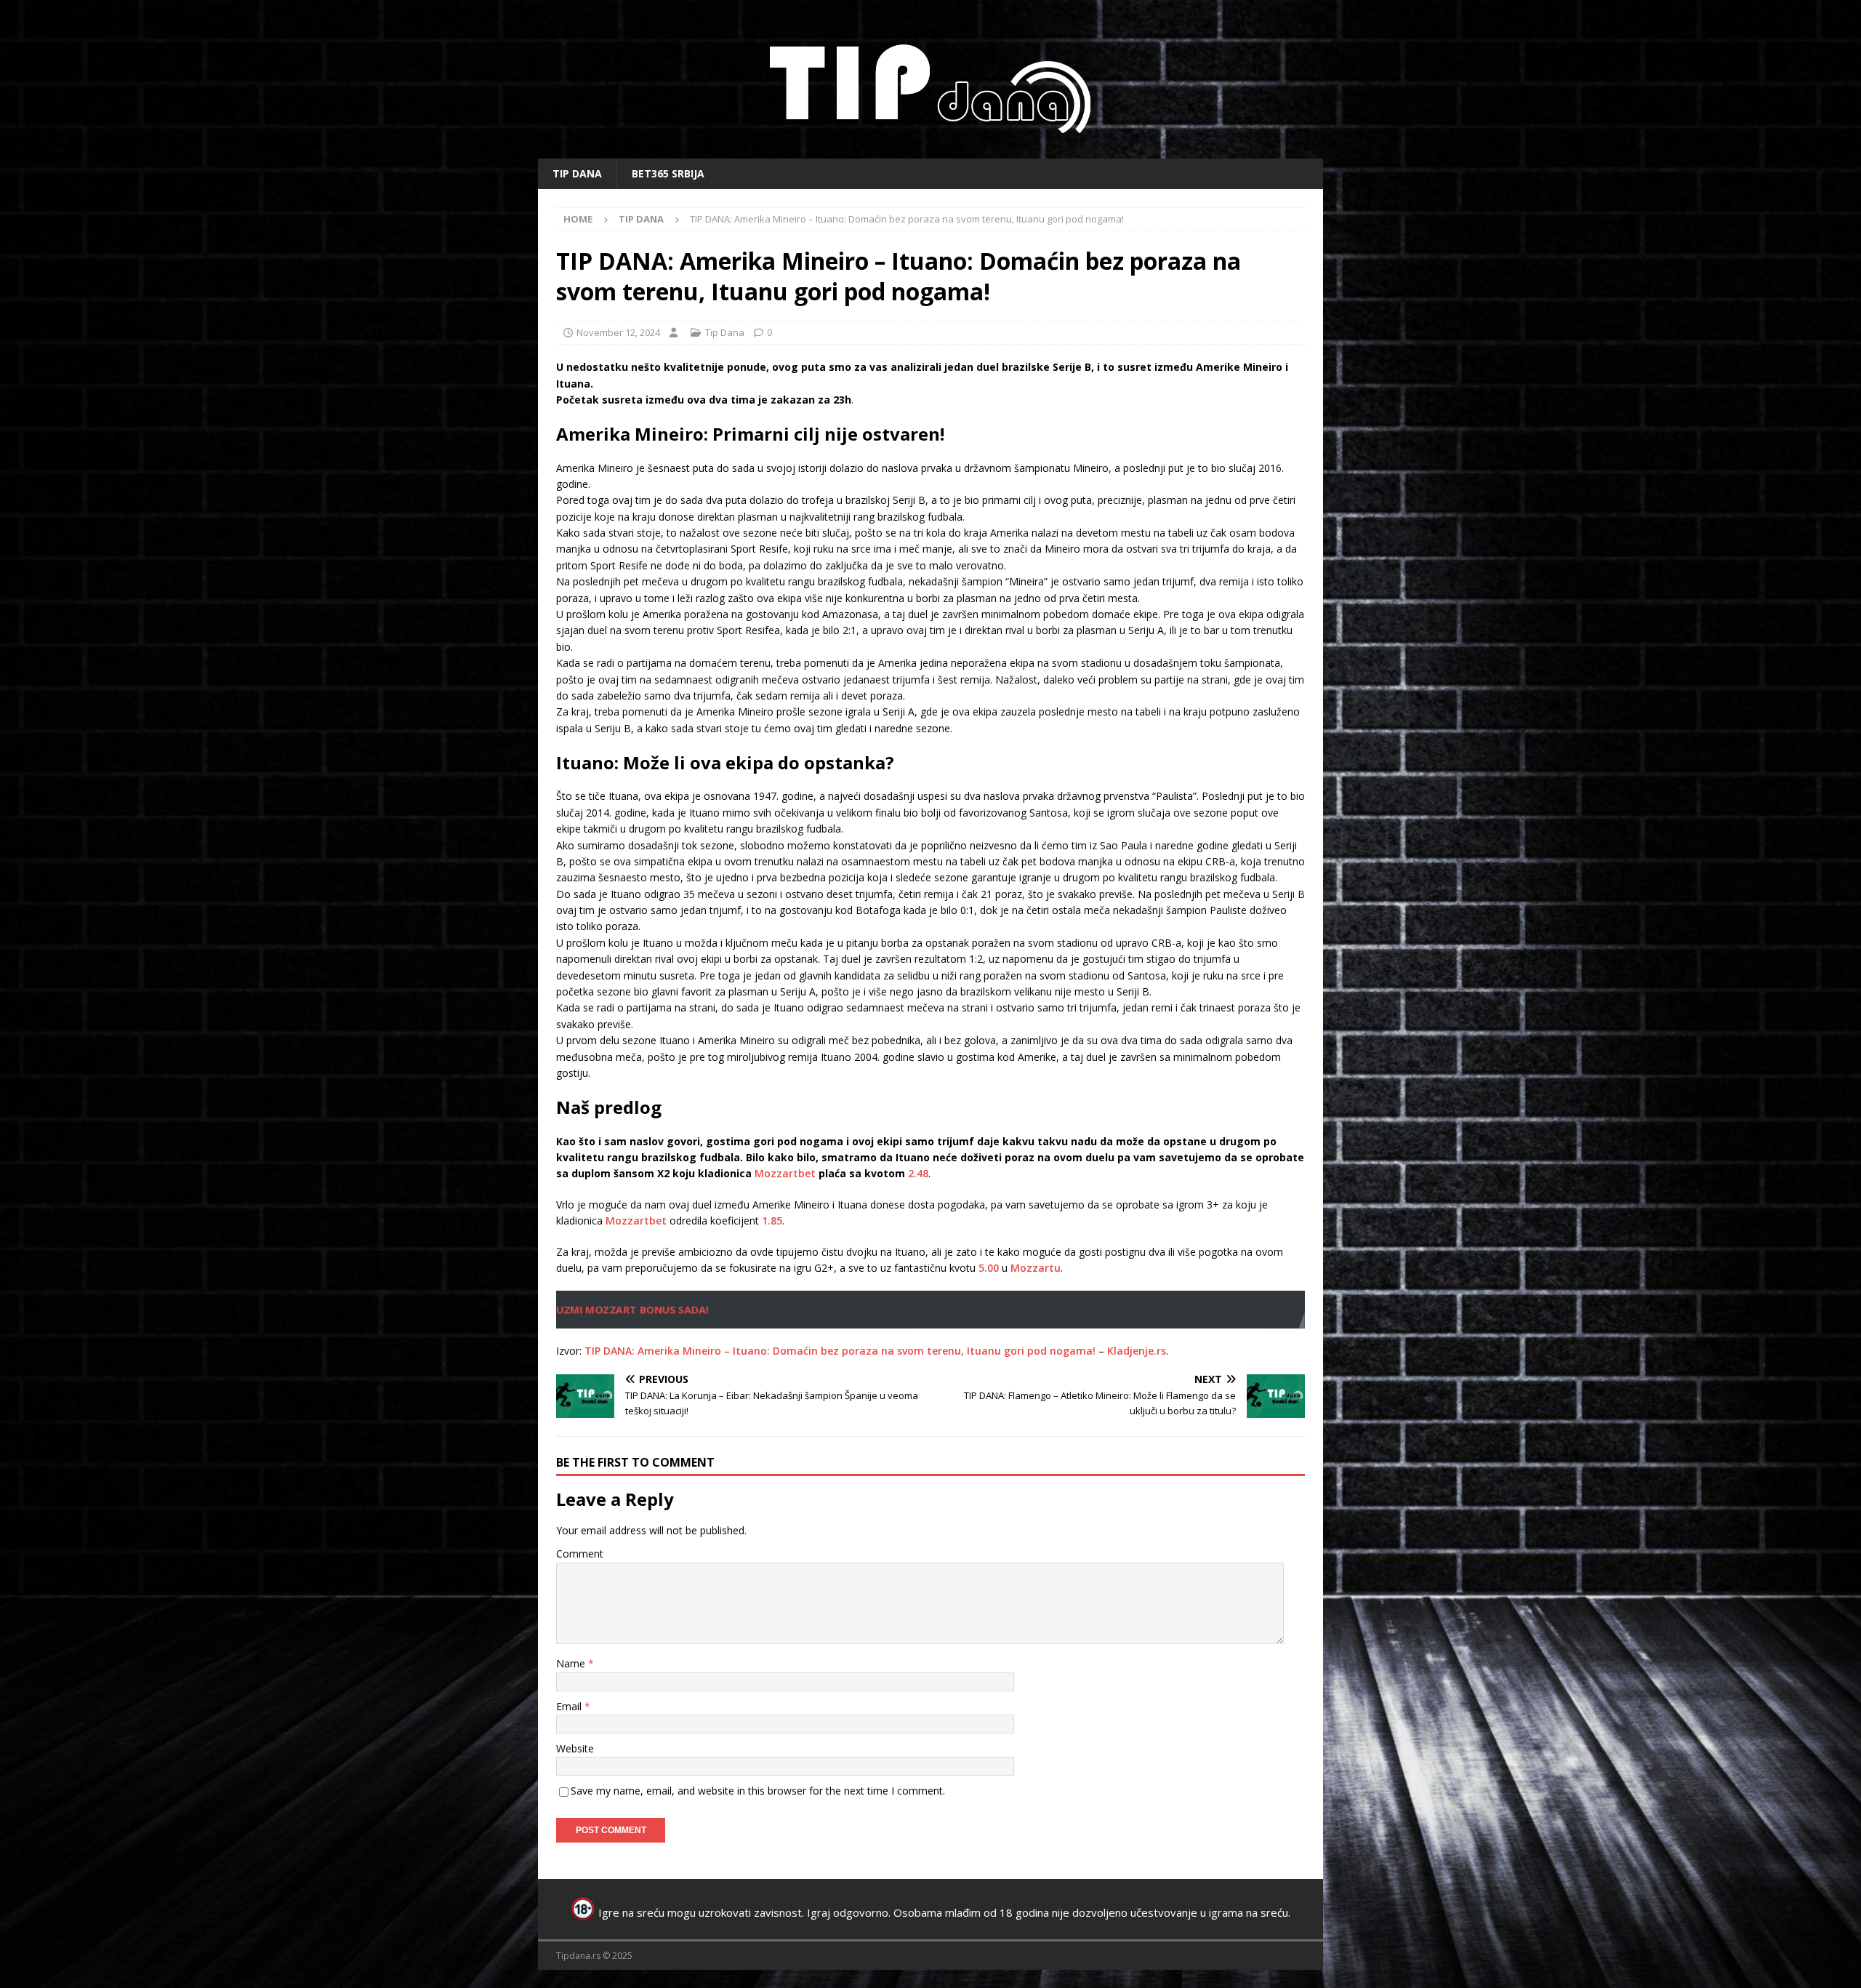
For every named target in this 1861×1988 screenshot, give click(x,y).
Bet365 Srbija (668, 173)
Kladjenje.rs (1137, 1351)
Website (575, 1748)
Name (572, 1663)
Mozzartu (1036, 1268)
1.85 (772, 1221)
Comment (580, 1554)
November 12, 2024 (618, 332)
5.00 (989, 1268)
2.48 (918, 1173)
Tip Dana (577, 173)
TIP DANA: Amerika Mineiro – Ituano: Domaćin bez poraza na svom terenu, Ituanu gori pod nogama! (840, 1351)
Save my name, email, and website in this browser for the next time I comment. (758, 1791)
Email (570, 1706)
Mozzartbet (785, 1173)
